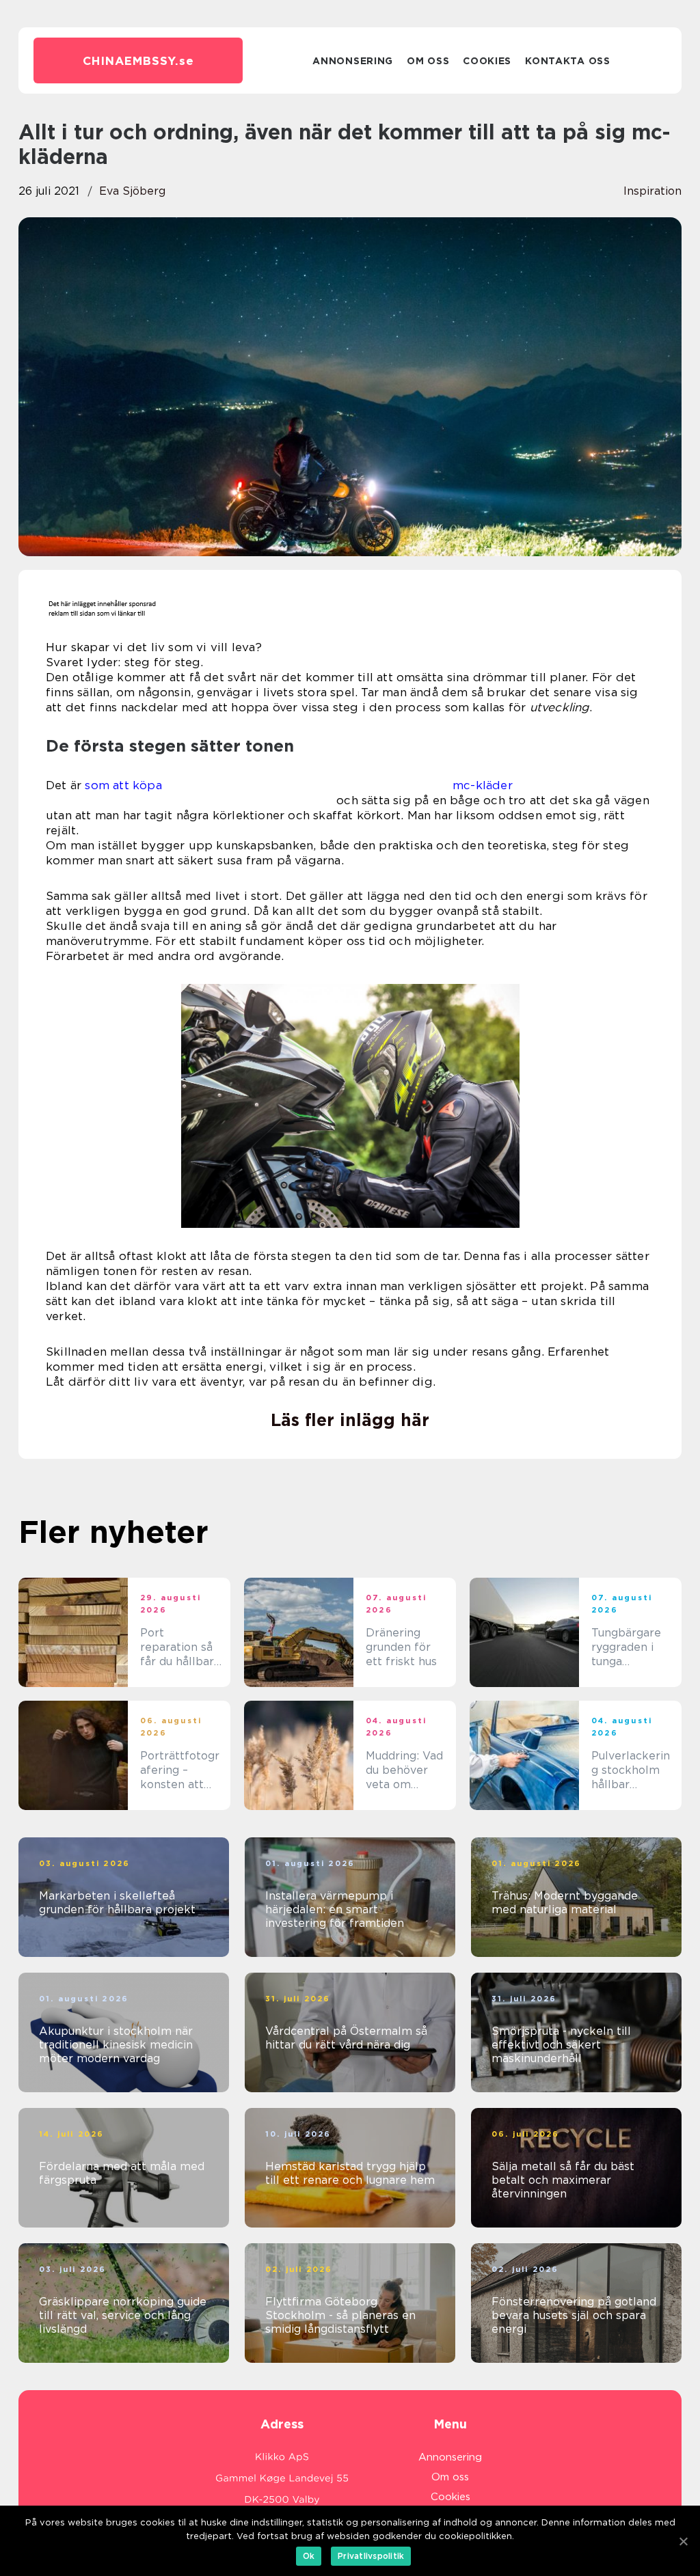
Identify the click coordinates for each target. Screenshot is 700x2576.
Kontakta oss (567, 61)
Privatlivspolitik (371, 2556)
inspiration (652, 191)
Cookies (487, 61)
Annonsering (353, 61)
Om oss (428, 61)
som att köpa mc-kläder (298, 785)
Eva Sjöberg (132, 191)
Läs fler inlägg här (350, 1420)
